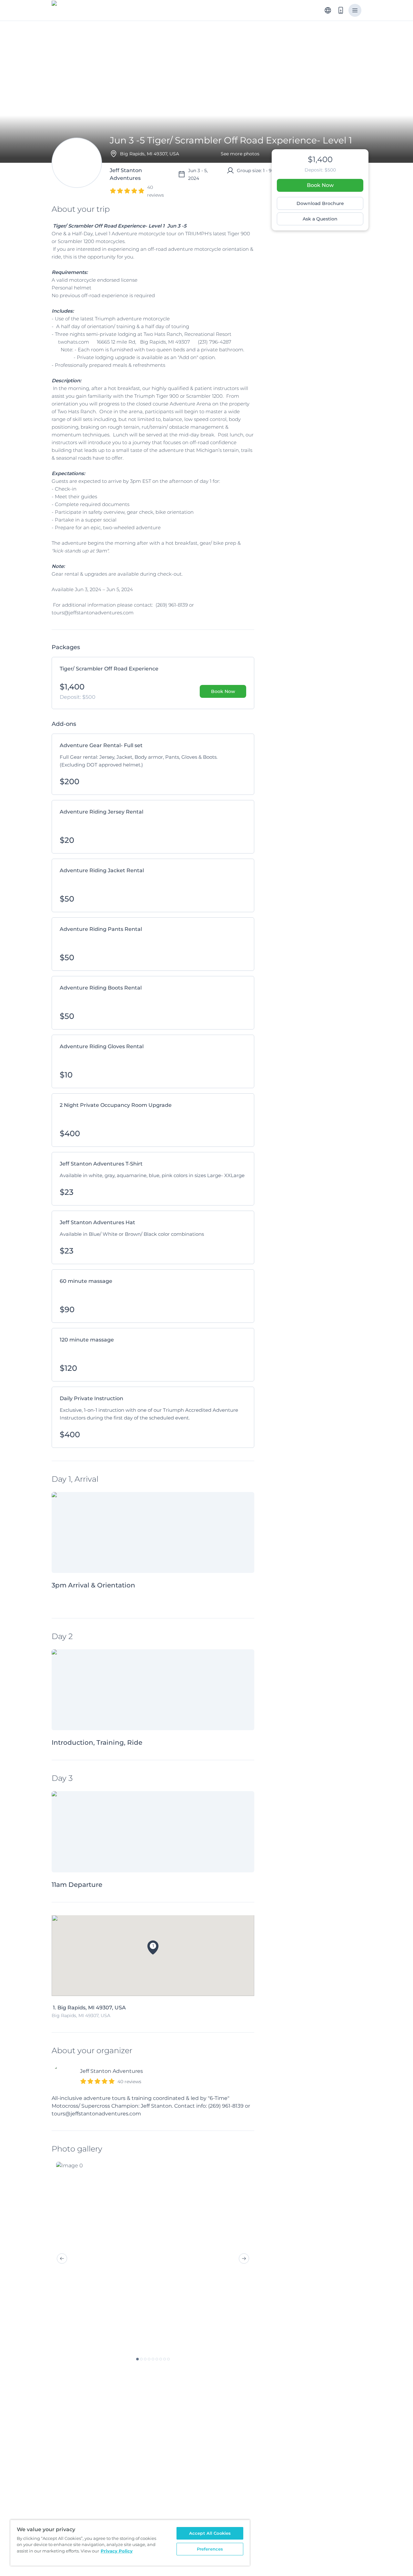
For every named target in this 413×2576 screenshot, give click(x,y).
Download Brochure (320, 203)
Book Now (320, 185)
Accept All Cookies (210, 2533)
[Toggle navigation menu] (355, 10)
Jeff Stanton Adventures (111, 2071)
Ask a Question (320, 219)
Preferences (210, 2549)
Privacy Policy (117, 2551)
